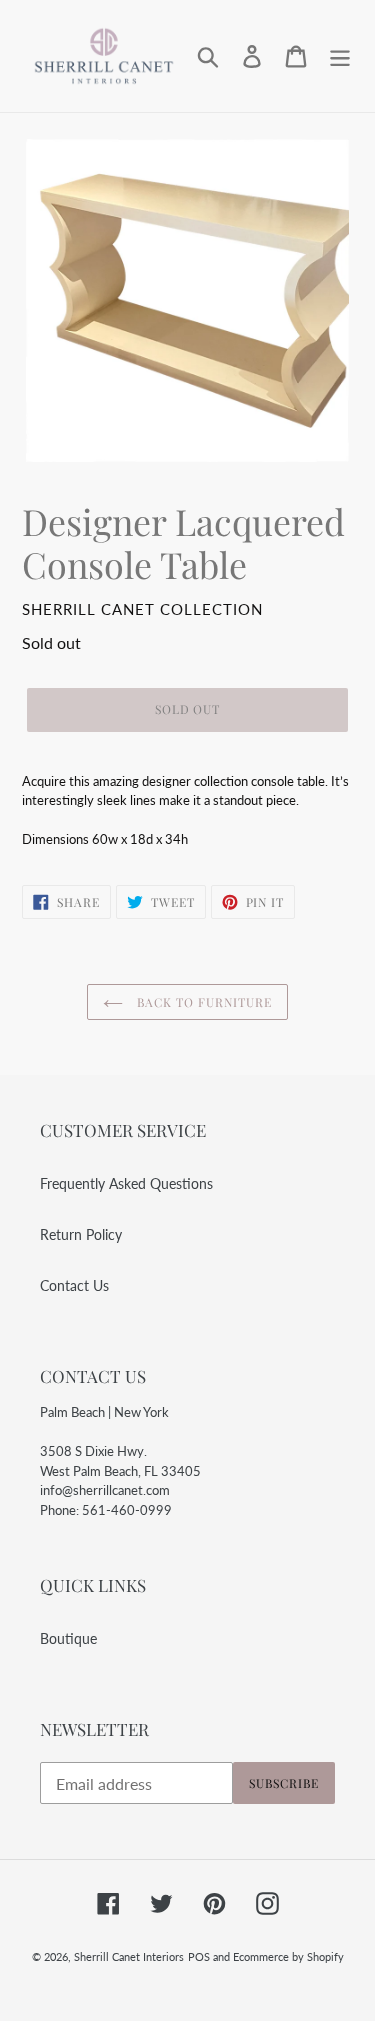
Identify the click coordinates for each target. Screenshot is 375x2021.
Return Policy (81, 1234)
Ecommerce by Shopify (288, 1956)
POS (199, 1956)
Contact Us (74, 1285)
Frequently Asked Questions (126, 1183)
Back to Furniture (202, 1002)
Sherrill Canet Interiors (129, 1956)
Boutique (68, 1638)
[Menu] (340, 56)
